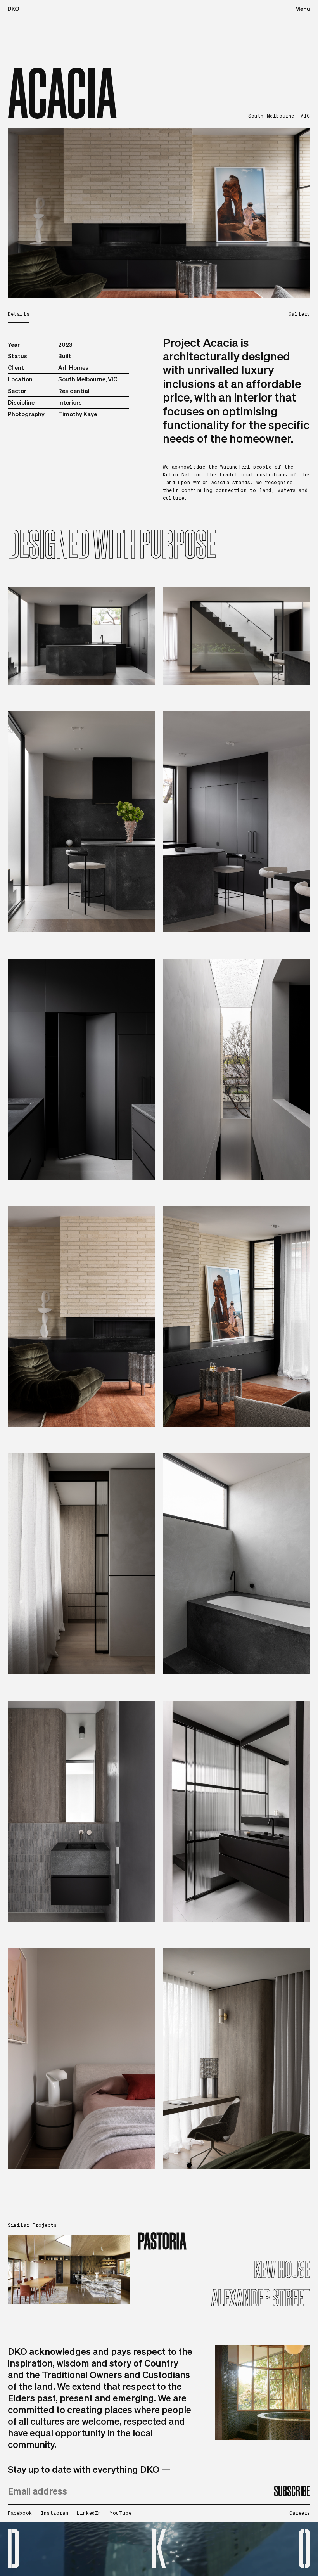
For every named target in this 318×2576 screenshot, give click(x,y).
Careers (300, 2513)
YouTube (121, 2513)
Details (19, 314)
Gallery (299, 314)
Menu (303, 9)
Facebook (20, 2513)
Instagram (54, 2513)
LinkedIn (89, 2513)
